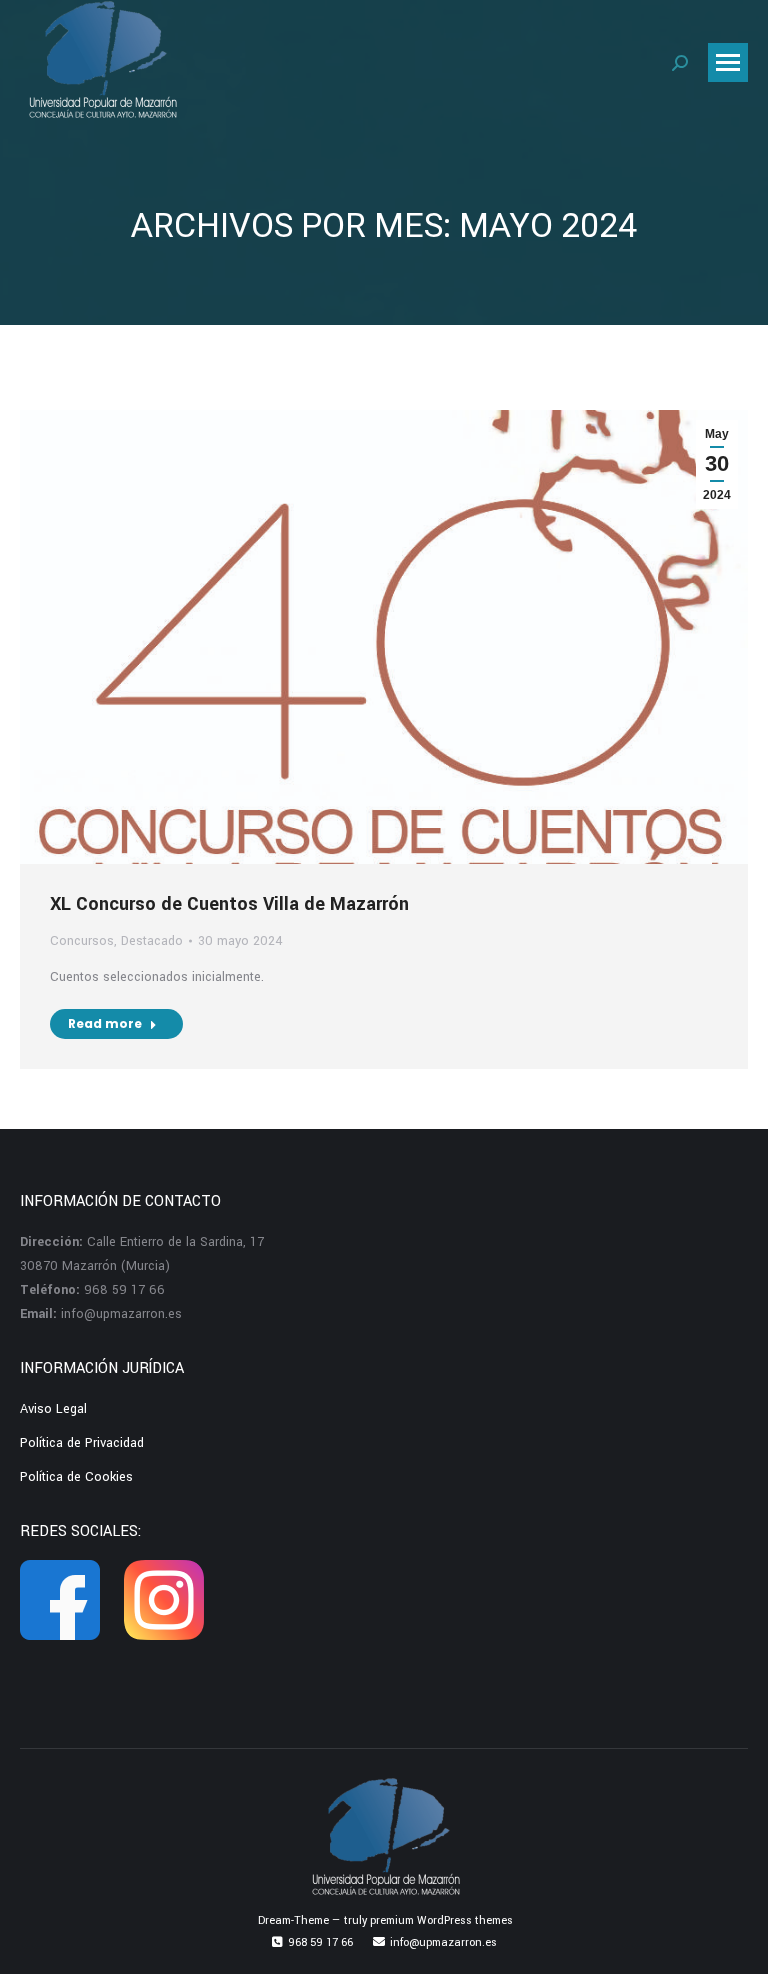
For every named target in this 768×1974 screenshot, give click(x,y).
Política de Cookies (76, 1477)
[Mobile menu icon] (728, 62)
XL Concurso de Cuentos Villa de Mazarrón (229, 904)
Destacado (152, 941)
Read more (105, 1023)
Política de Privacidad (82, 1443)
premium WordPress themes (441, 1920)
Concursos (82, 941)
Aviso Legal (53, 1409)
